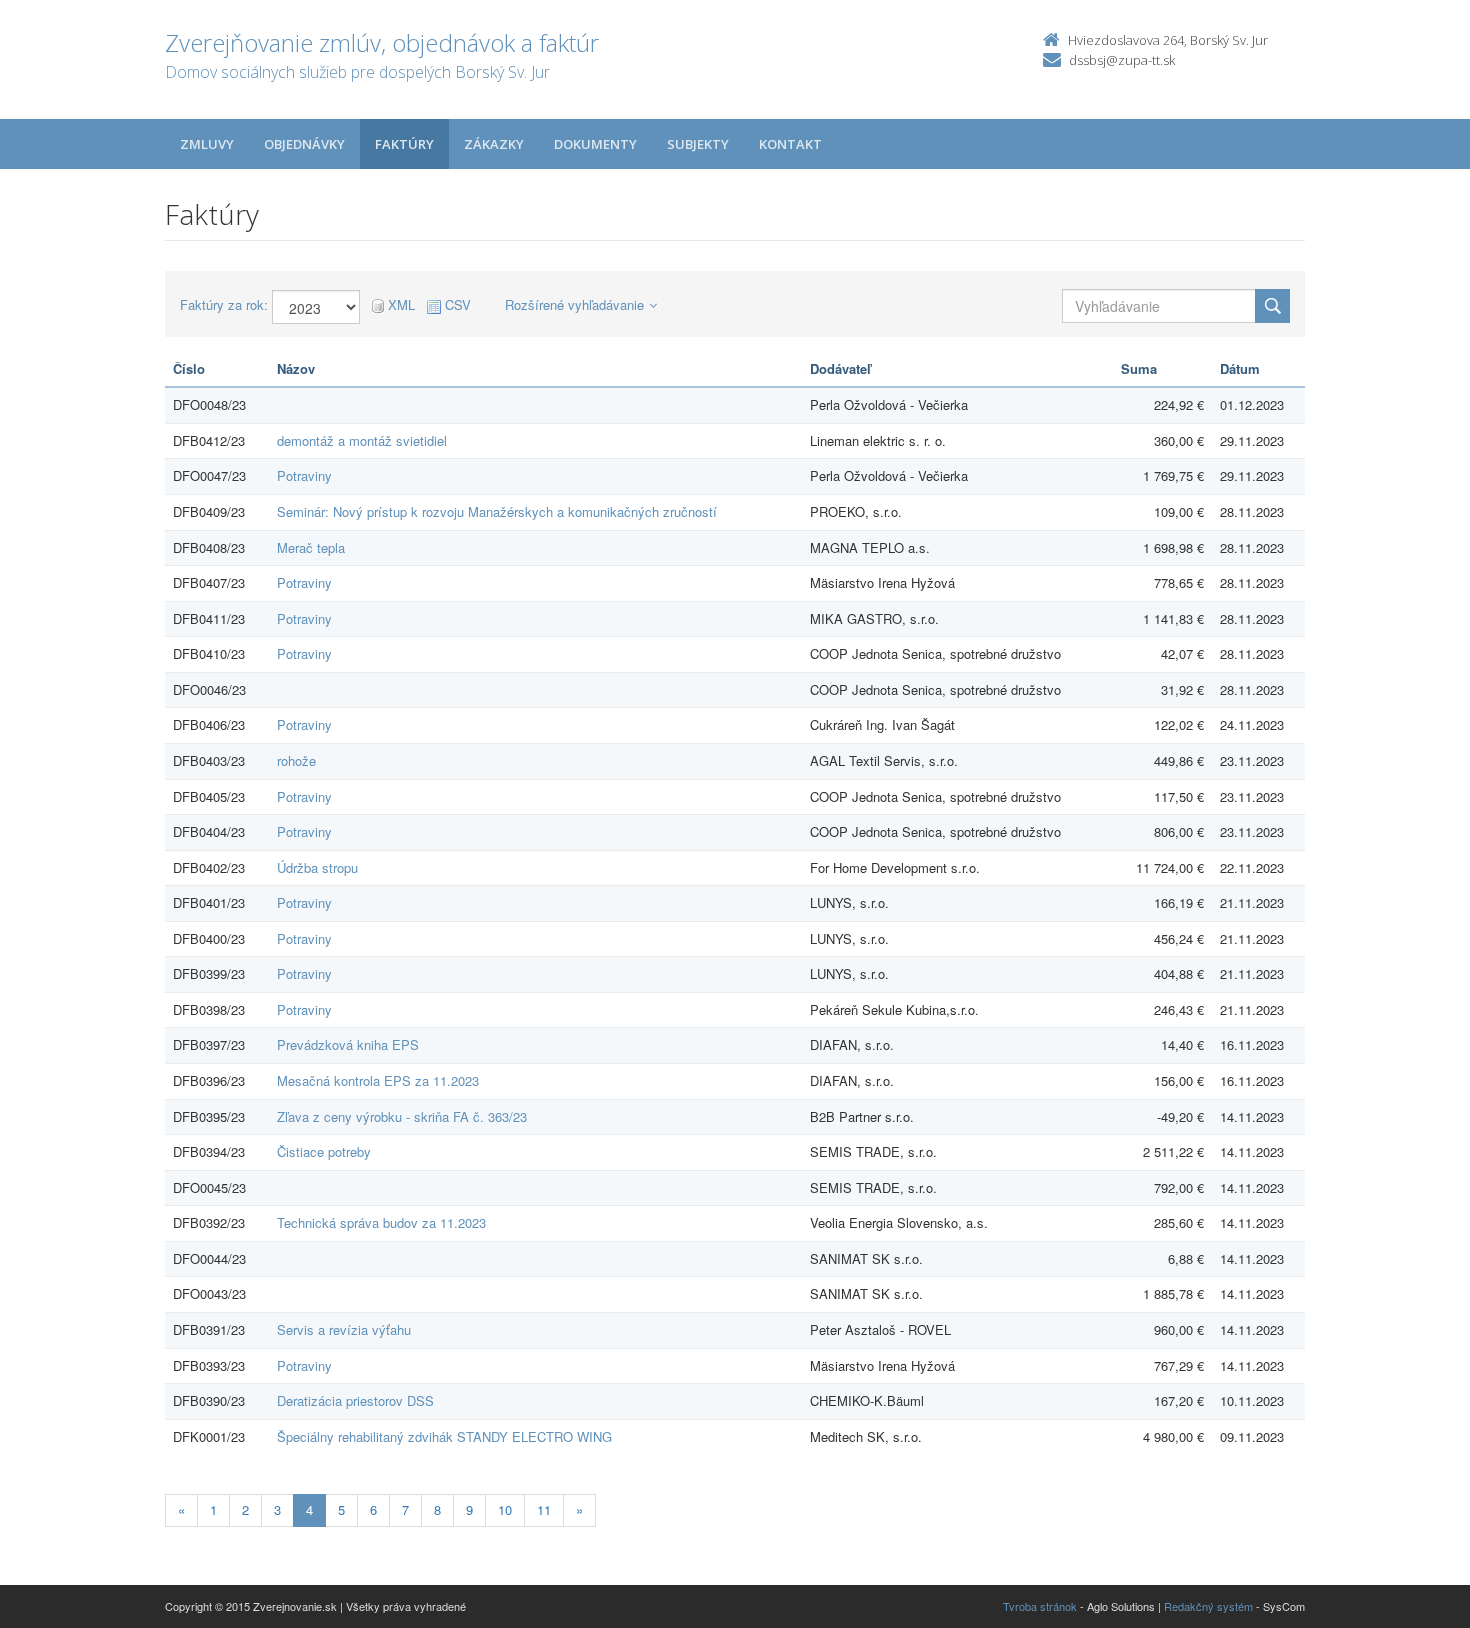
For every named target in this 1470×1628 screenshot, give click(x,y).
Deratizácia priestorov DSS (355, 1400)
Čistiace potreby (324, 1151)
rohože (296, 760)
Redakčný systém (1208, 1606)
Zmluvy (207, 144)
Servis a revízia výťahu (344, 1329)
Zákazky (494, 144)
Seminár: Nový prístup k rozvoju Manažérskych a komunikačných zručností (497, 511)
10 (505, 1509)
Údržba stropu (317, 867)
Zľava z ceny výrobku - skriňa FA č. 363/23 (402, 1116)
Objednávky (304, 144)
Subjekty (698, 144)
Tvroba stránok (1040, 1606)
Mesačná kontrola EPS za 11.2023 (378, 1080)
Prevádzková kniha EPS (348, 1044)
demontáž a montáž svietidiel (362, 440)
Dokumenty (595, 144)
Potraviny (304, 475)
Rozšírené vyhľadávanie (574, 304)
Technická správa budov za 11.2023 (381, 1222)
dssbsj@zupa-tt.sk (1122, 60)
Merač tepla (311, 547)
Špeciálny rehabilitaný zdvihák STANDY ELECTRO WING (444, 1436)
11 (544, 1509)
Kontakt (790, 144)
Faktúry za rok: (224, 305)
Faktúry (404, 144)
